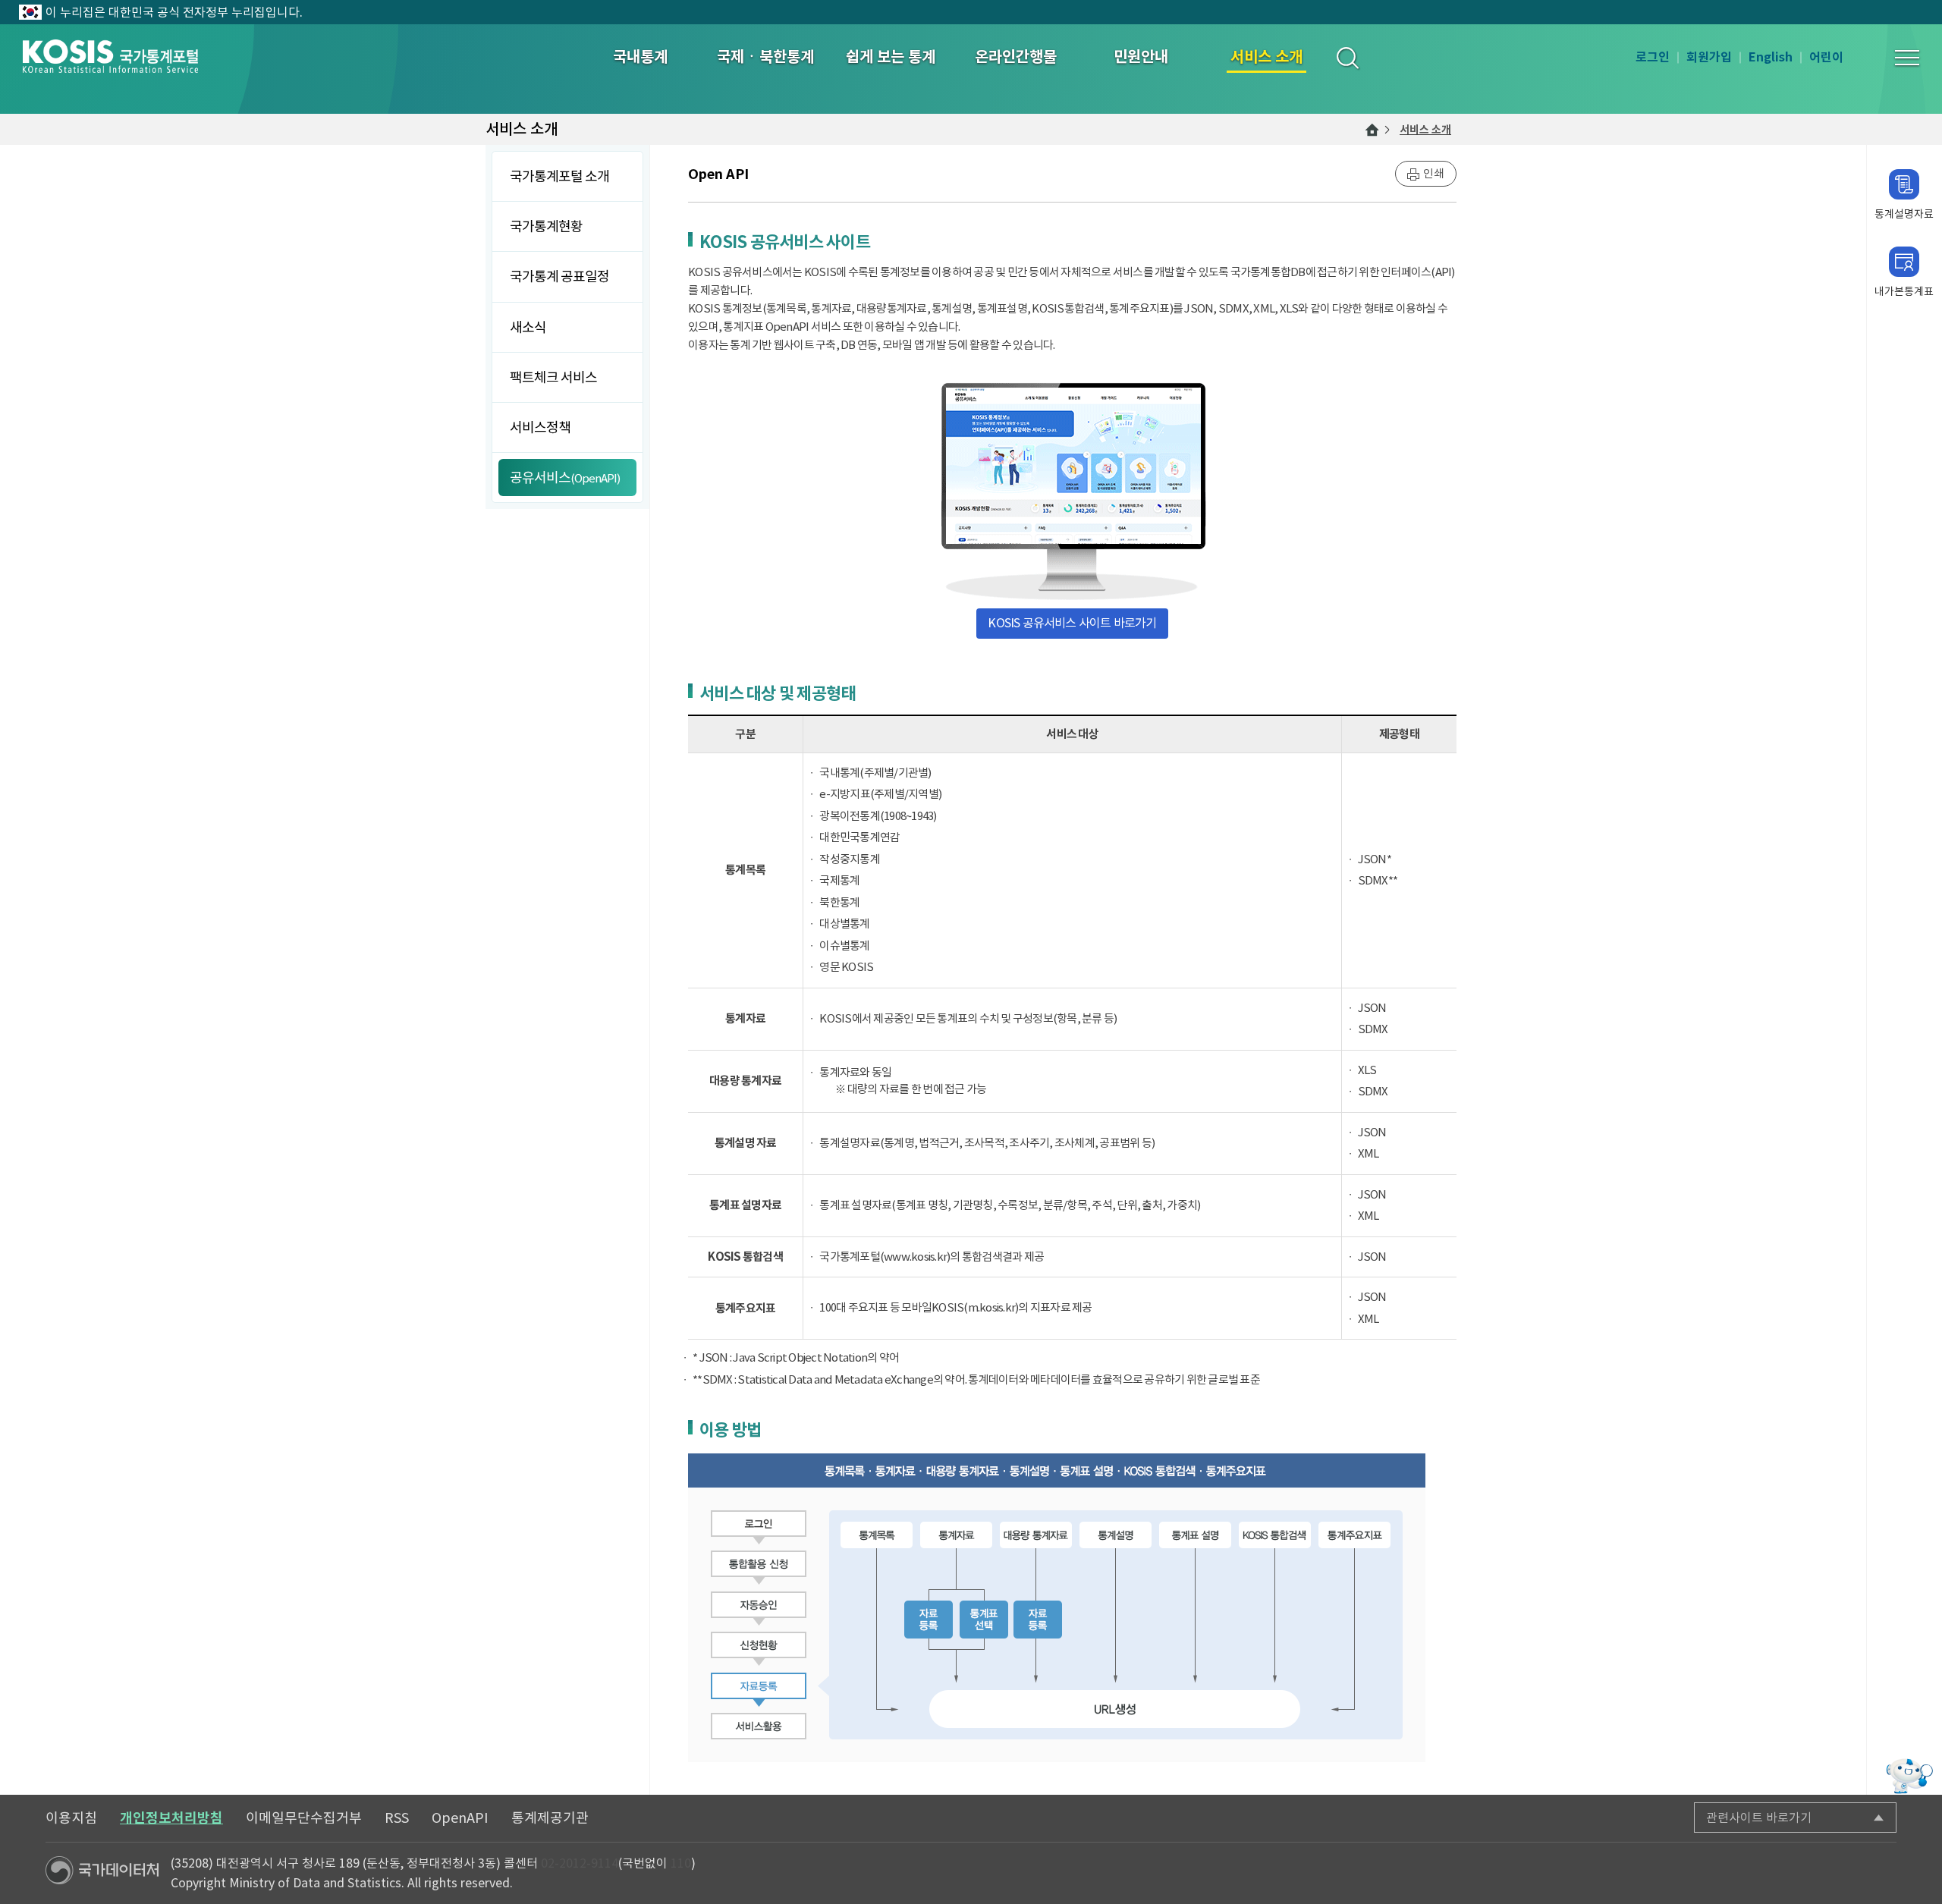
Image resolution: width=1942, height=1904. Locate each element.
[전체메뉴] (1907, 58)
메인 (1372, 130)
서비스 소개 (1425, 130)
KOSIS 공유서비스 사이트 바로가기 (1072, 623)
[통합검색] (1347, 57)
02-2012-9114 (580, 1863)
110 (681, 1863)
